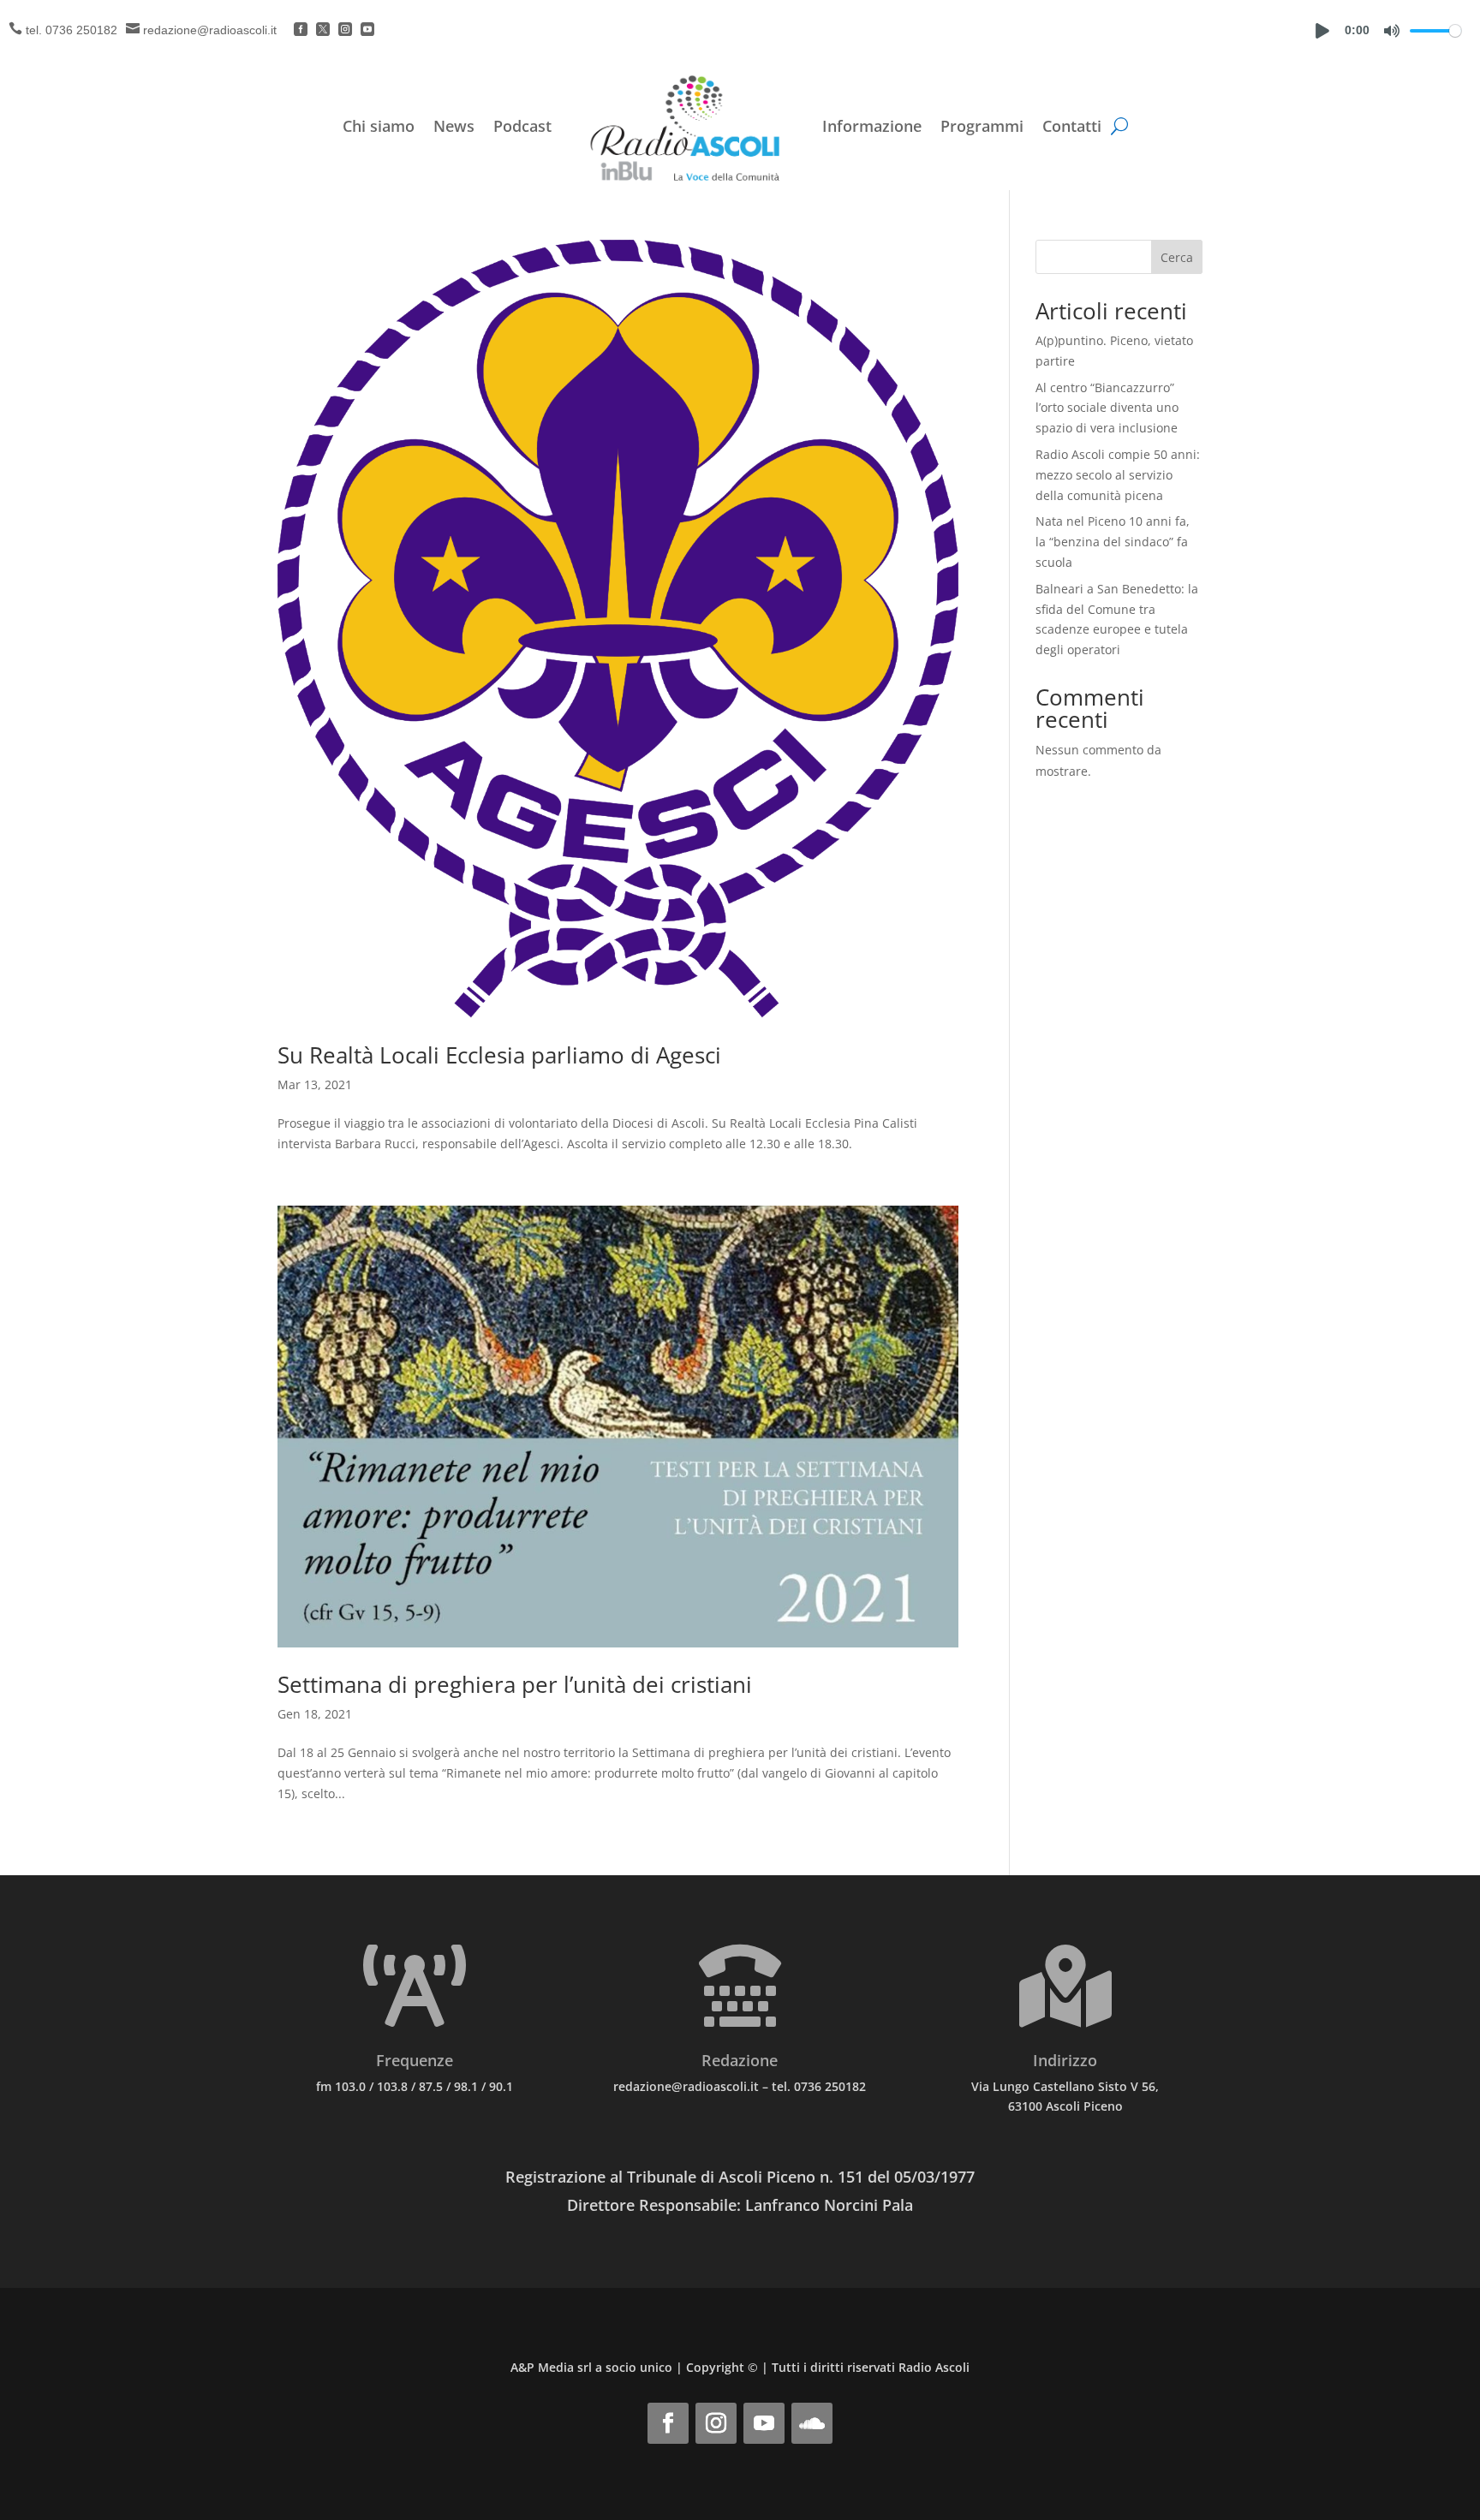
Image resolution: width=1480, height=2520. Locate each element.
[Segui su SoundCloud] (812, 2423)
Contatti (1072, 126)
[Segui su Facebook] (668, 2423)
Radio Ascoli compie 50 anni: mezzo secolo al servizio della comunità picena (1118, 475)
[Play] (1322, 31)
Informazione (872, 126)
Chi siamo (379, 126)
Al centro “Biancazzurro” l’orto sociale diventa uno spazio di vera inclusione (1107, 408)
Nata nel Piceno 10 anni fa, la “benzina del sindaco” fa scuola (1113, 542)
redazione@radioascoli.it (210, 30)
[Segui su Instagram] (716, 2423)
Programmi (982, 126)
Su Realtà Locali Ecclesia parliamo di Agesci (499, 1055)
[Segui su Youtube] (764, 2423)
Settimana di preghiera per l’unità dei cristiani (515, 1684)
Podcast (522, 126)
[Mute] (1392, 31)
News (454, 126)
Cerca (1177, 257)
